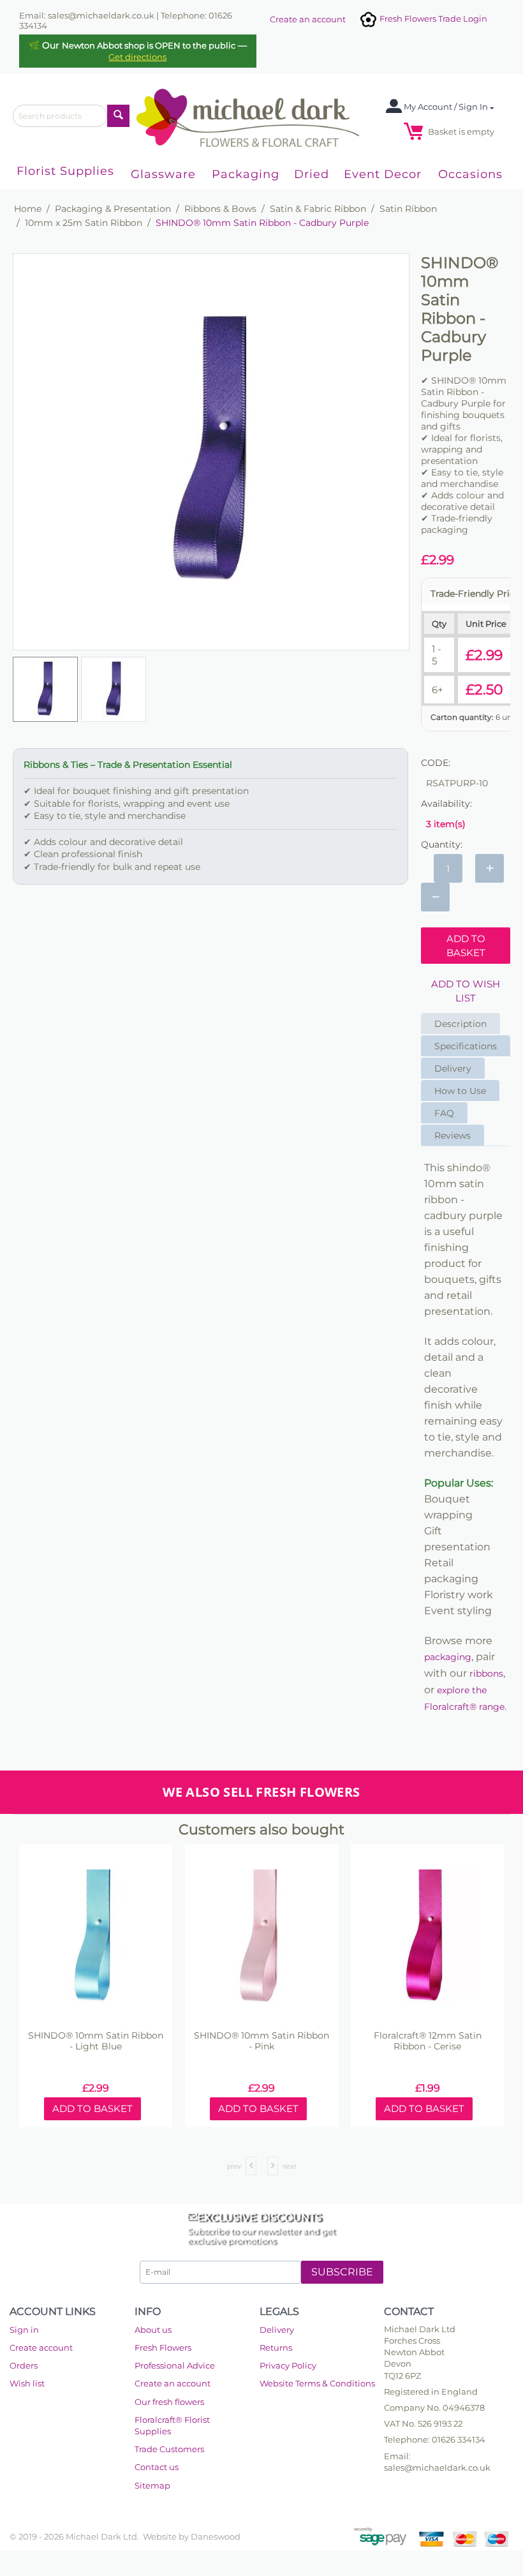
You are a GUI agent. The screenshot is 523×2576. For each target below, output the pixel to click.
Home (28, 209)
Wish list (27, 2383)
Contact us (157, 2467)
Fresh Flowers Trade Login (432, 19)
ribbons (486, 1674)
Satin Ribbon (408, 209)
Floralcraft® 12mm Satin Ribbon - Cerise (262, 2041)
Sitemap (152, 2485)
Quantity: (442, 844)
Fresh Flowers (163, 2348)
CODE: (436, 763)
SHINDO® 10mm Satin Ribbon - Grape (429, 2041)
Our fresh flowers (169, 2402)
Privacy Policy (288, 2365)
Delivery (277, 2330)
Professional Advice (175, 2365)
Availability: (446, 804)
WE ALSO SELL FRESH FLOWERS (261, 1792)
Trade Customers (169, 2449)
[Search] (118, 116)
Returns (276, 2348)
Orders (24, 2365)
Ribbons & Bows (220, 209)
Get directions (137, 57)
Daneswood (216, 2536)
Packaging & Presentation (113, 209)
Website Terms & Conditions (317, 2383)
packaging (448, 1657)
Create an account (308, 19)
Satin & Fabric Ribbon (318, 209)
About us (153, 2330)
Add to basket (466, 945)
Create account (41, 2348)
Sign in (24, 2330)
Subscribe (342, 2272)
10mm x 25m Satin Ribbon (84, 223)
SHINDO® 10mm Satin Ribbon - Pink (97, 2041)
